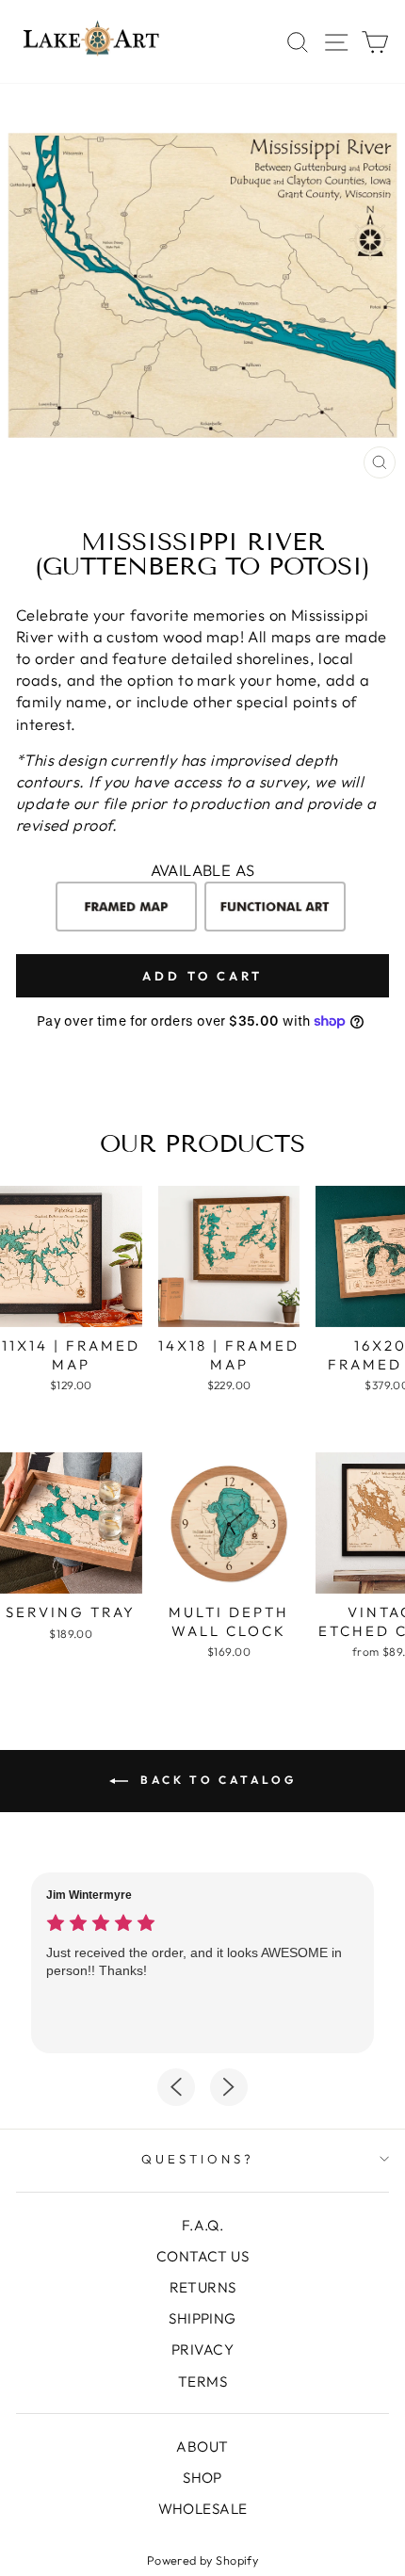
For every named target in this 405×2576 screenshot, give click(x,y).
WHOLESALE (203, 2509)
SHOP (202, 2478)
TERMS (202, 2382)
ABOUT (202, 2446)
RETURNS (203, 2287)
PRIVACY (202, 2349)
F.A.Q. (202, 2225)
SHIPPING (202, 2318)
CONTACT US (202, 2256)
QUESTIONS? (198, 2159)
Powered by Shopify (202, 2560)
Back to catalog (216, 1780)
